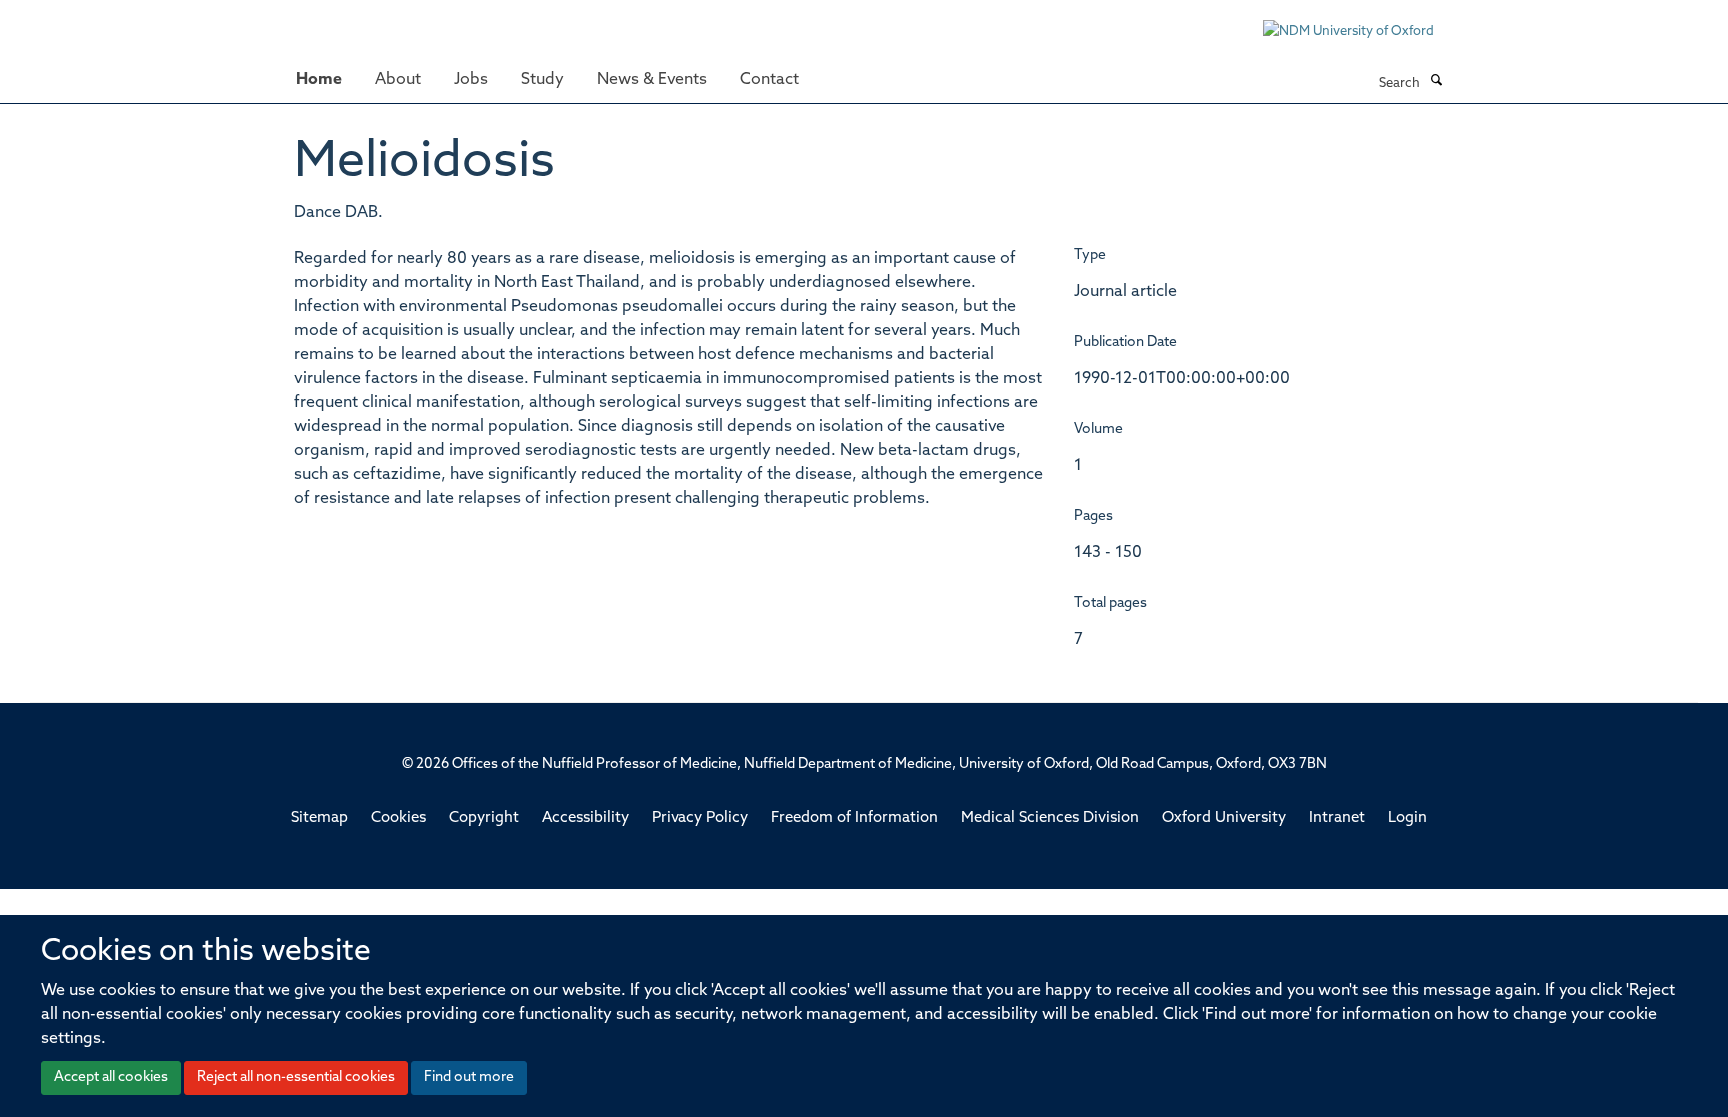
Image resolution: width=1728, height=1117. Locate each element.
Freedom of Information (854, 818)
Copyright (484, 818)
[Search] (1436, 82)
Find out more (469, 1077)
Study (542, 80)
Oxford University (1224, 818)
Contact (769, 80)
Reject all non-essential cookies (296, 1077)
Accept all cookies (111, 1077)
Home (319, 80)
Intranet (1337, 818)
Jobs (471, 80)
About (398, 80)
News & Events (652, 80)
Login (1407, 818)
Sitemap (319, 818)
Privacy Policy (700, 818)
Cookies (398, 818)
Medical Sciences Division (1050, 818)
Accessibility (585, 818)
